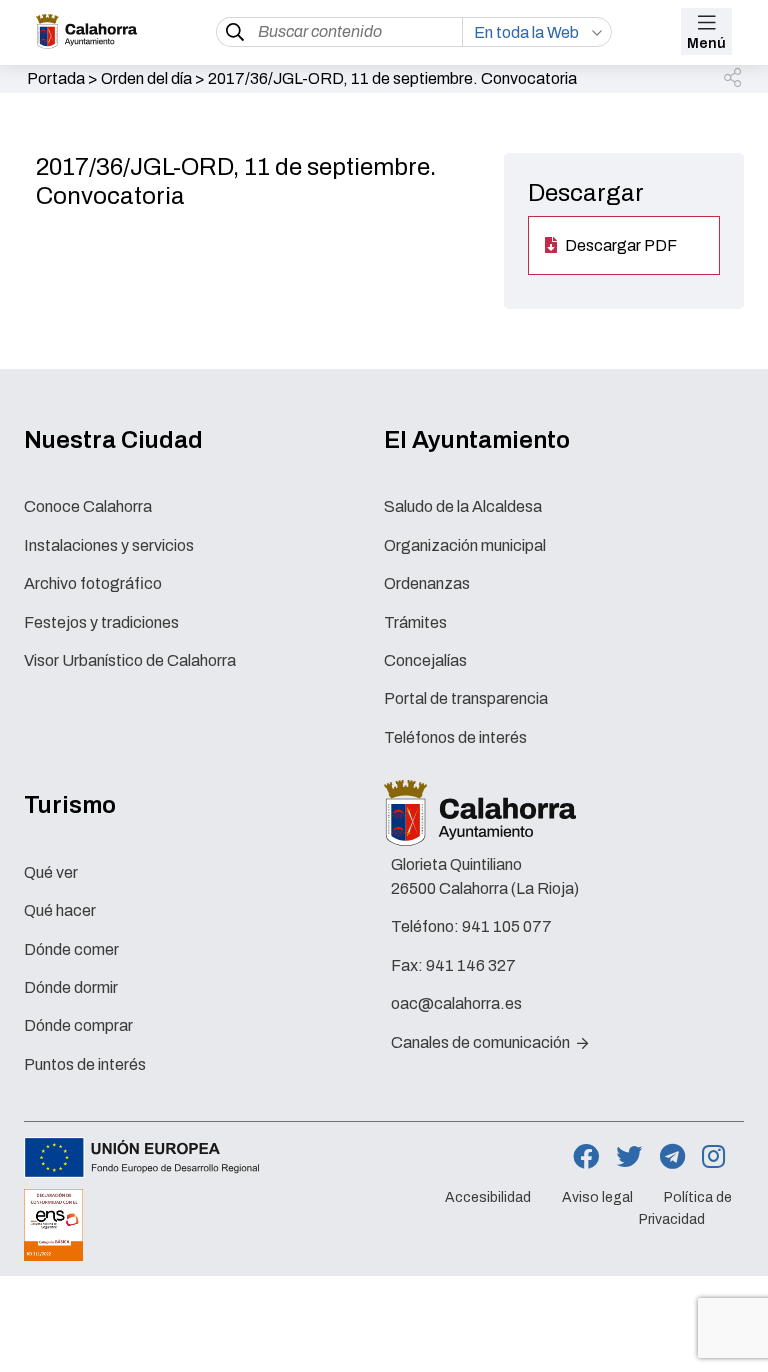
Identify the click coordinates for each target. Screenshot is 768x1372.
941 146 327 (471, 965)
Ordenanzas (427, 583)
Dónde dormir (71, 987)
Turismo (70, 805)
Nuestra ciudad (113, 440)
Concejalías (425, 660)
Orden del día (146, 78)
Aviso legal (597, 1197)
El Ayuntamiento (477, 440)
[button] (734, 79)
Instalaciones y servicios (109, 545)
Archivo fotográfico (93, 583)
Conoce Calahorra (88, 506)
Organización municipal (465, 545)
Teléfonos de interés (455, 737)
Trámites (415, 622)
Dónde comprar (78, 1025)
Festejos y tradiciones (101, 622)
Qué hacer (60, 910)
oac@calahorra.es (456, 1003)
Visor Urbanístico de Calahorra (130, 660)
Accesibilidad (488, 1197)
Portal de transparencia (466, 698)
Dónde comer (71, 949)
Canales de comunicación (482, 1042)
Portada (56, 78)
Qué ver (51, 872)
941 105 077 (507, 926)
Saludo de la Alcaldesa (463, 506)
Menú (706, 43)
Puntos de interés (85, 1064)
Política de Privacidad (685, 1208)
